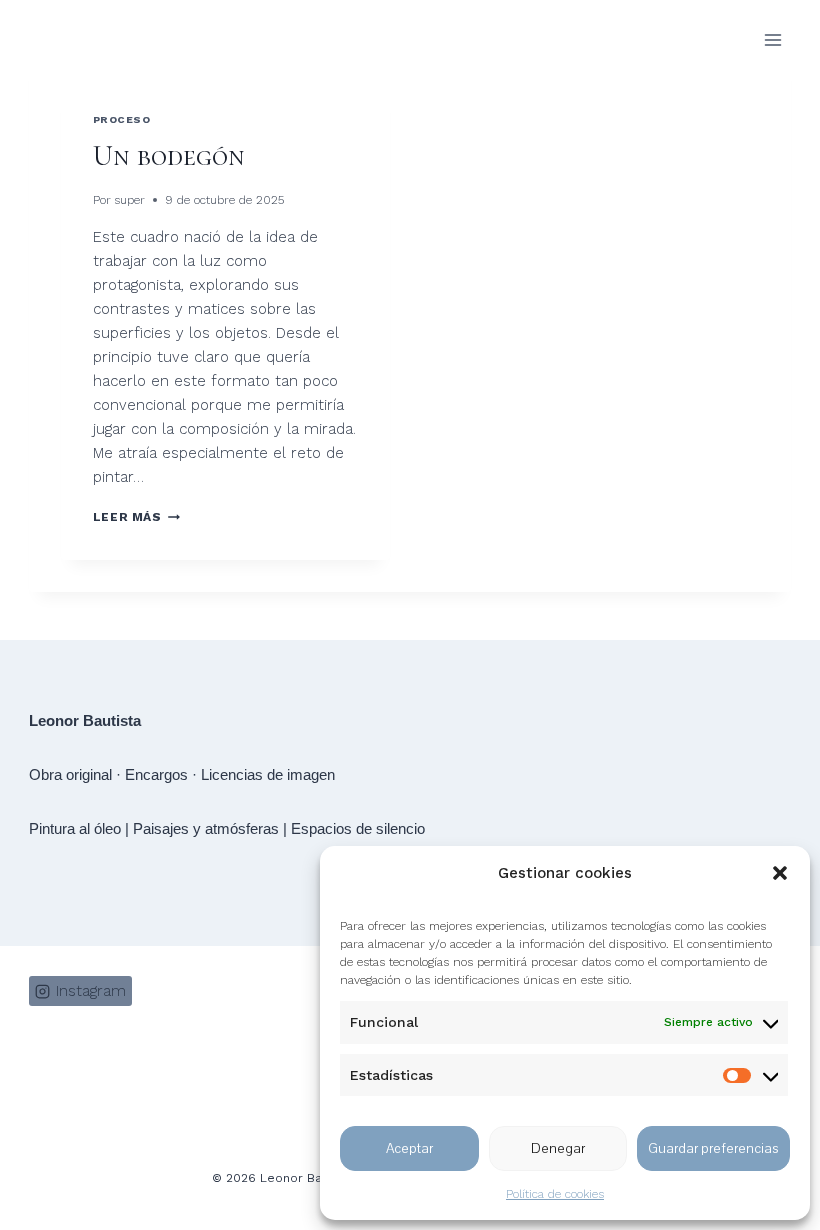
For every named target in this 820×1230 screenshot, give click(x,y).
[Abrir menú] (772, 39)
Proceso (122, 119)
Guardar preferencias (713, 1148)
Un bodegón (169, 156)
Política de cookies (555, 1194)
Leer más (136, 517)
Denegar (558, 1148)
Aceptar (409, 1148)
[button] (780, 873)
